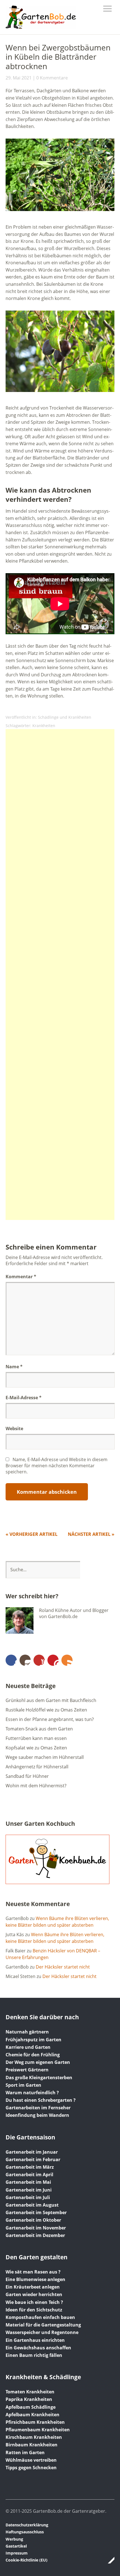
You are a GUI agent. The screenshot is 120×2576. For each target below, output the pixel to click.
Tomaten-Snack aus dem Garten (39, 1729)
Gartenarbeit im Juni (29, 2190)
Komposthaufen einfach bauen (40, 2317)
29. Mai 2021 (19, 78)
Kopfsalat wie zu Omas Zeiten (36, 1748)
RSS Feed (67, 1660)
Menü (107, 9)
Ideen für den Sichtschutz (34, 2310)
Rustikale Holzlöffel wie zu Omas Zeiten (46, 1710)
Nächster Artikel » (91, 1534)
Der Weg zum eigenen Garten (38, 2062)
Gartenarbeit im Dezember (35, 2235)
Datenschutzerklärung (27, 2525)
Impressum (17, 2553)
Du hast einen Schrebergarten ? (41, 2100)
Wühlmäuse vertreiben (31, 2460)
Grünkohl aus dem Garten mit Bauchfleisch (51, 1700)
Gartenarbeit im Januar (32, 2152)
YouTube (39, 1660)
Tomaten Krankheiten (30, 2392)
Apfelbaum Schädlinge (31, 2407)
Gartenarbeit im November (36, 2228)
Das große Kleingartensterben (39, 2078)
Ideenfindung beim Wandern (37, 2115)
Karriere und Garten (28, 2047)
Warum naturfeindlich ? (32, 2093)
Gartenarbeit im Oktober (33, 2220)
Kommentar (21, 1277)
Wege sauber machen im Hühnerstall (45, 1757)
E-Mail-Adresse (24, 1398)
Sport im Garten (23, 2085)
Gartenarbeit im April (29, 2175)
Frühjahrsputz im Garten (33, 2040)
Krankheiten (44, 726)
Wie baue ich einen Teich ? (34, 2302)
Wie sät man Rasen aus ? (33, 2272)
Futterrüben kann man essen (36, 1738)
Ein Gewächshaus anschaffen (38, 2348)
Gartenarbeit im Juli (28, 2197)
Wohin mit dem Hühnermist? (36, 1786)
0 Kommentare (52, 78)
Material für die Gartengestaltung (43, 2325)
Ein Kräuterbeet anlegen (33, 2287)
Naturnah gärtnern (27, 2032)
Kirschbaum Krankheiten (34, 2437)
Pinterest (53, 1660)
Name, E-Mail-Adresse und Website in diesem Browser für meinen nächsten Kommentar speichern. (57, 1466)
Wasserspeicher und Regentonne (42, 2332)
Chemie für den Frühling (33, 2055)
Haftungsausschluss (25, 2532)
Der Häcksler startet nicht (63, 1967)
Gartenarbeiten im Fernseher (38, 2108)
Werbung (14, 2539)
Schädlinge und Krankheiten (65, 717)
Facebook (11, 1660)
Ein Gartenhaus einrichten (35, 2340)
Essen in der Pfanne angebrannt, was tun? (50, 1719)
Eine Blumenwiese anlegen (35, 2279)
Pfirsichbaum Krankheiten (35, 2422)
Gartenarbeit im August (32, 2205)
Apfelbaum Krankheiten (33, 2415)
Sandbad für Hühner (27, 1776)
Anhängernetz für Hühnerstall (37, 1767)
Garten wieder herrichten (34, 2294)
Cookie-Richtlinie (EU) (27, 2560)
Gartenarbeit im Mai (28, 2182)
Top (109, 2560)
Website (14, 1429)
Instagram (25, 1660)
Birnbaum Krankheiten (32, 2445)
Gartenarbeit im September (36, 2212)
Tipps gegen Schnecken (31, 2468)
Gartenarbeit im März (30, 2167)
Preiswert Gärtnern (27, 2070)
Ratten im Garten (25, 2452)
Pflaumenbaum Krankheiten (38, 2430)
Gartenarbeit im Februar (33, 2159)
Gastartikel (16, 2546)
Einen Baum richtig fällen (34, 2355)
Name (14, 1367)
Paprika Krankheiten (29, 2399)
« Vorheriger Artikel (32, 1534)
